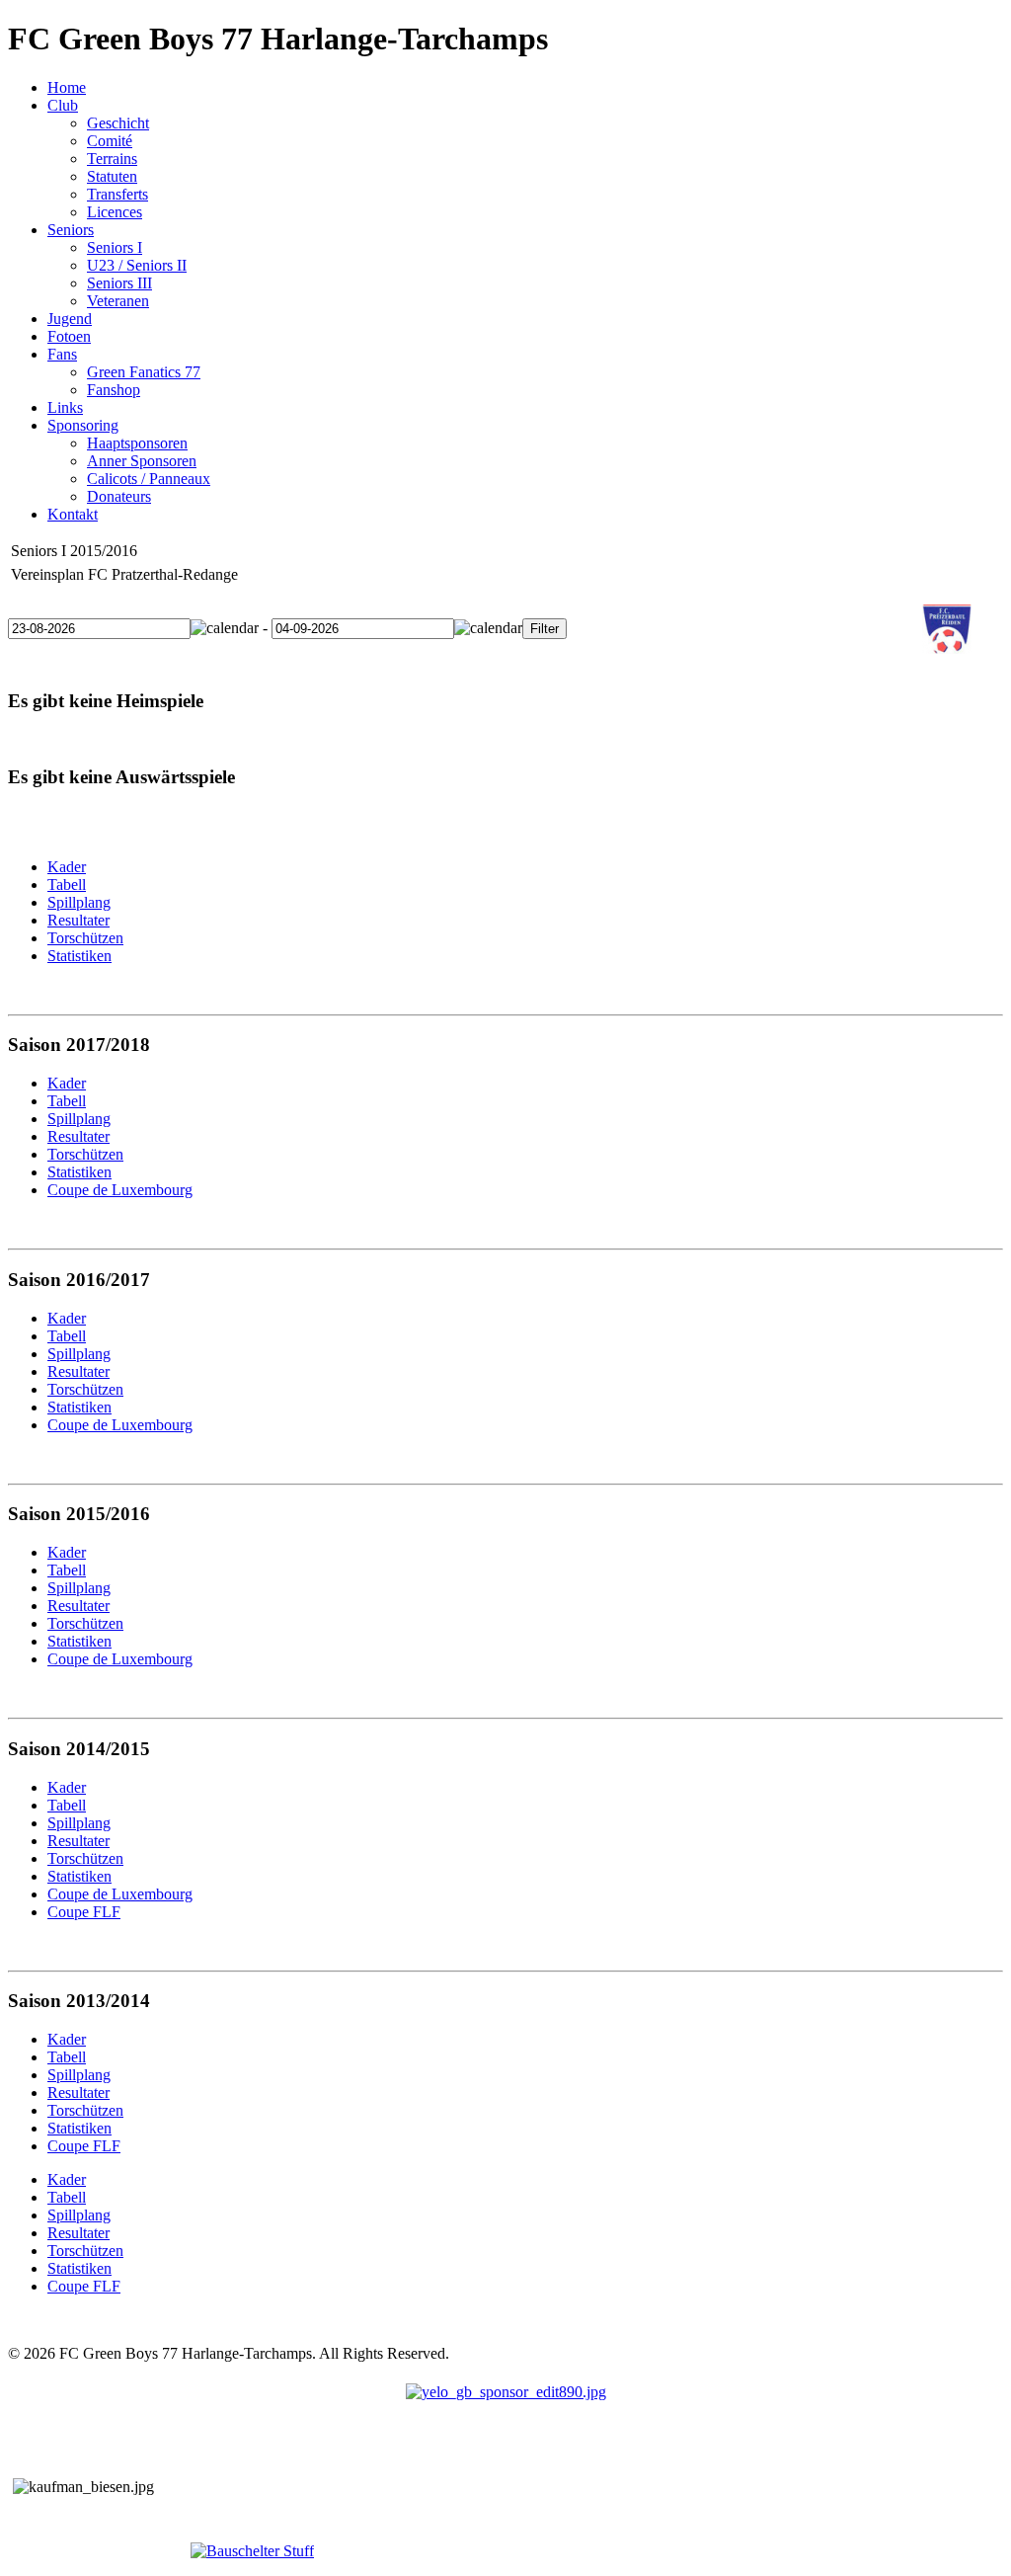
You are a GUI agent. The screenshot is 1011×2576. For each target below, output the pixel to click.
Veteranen (118, 301)
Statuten (112, 176)
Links (65, 407)
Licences (115, 212)
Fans (62, 354)
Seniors (71, 230)
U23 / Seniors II (137, 265)
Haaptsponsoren (137, 443)
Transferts (117, 194)
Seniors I (115, 247)
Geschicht (118, 123)
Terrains (112, 159)
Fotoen (69, 336)
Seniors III (119, 283)
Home (67, 87)
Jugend (70, 319)
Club (63, 105)
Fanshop (114, 390)
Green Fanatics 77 (144, 372)
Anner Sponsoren (142, 461)
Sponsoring (83, 425)
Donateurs (119, 496)
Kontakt (73, 514)
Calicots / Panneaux (149, 479)
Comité (110, 141)
